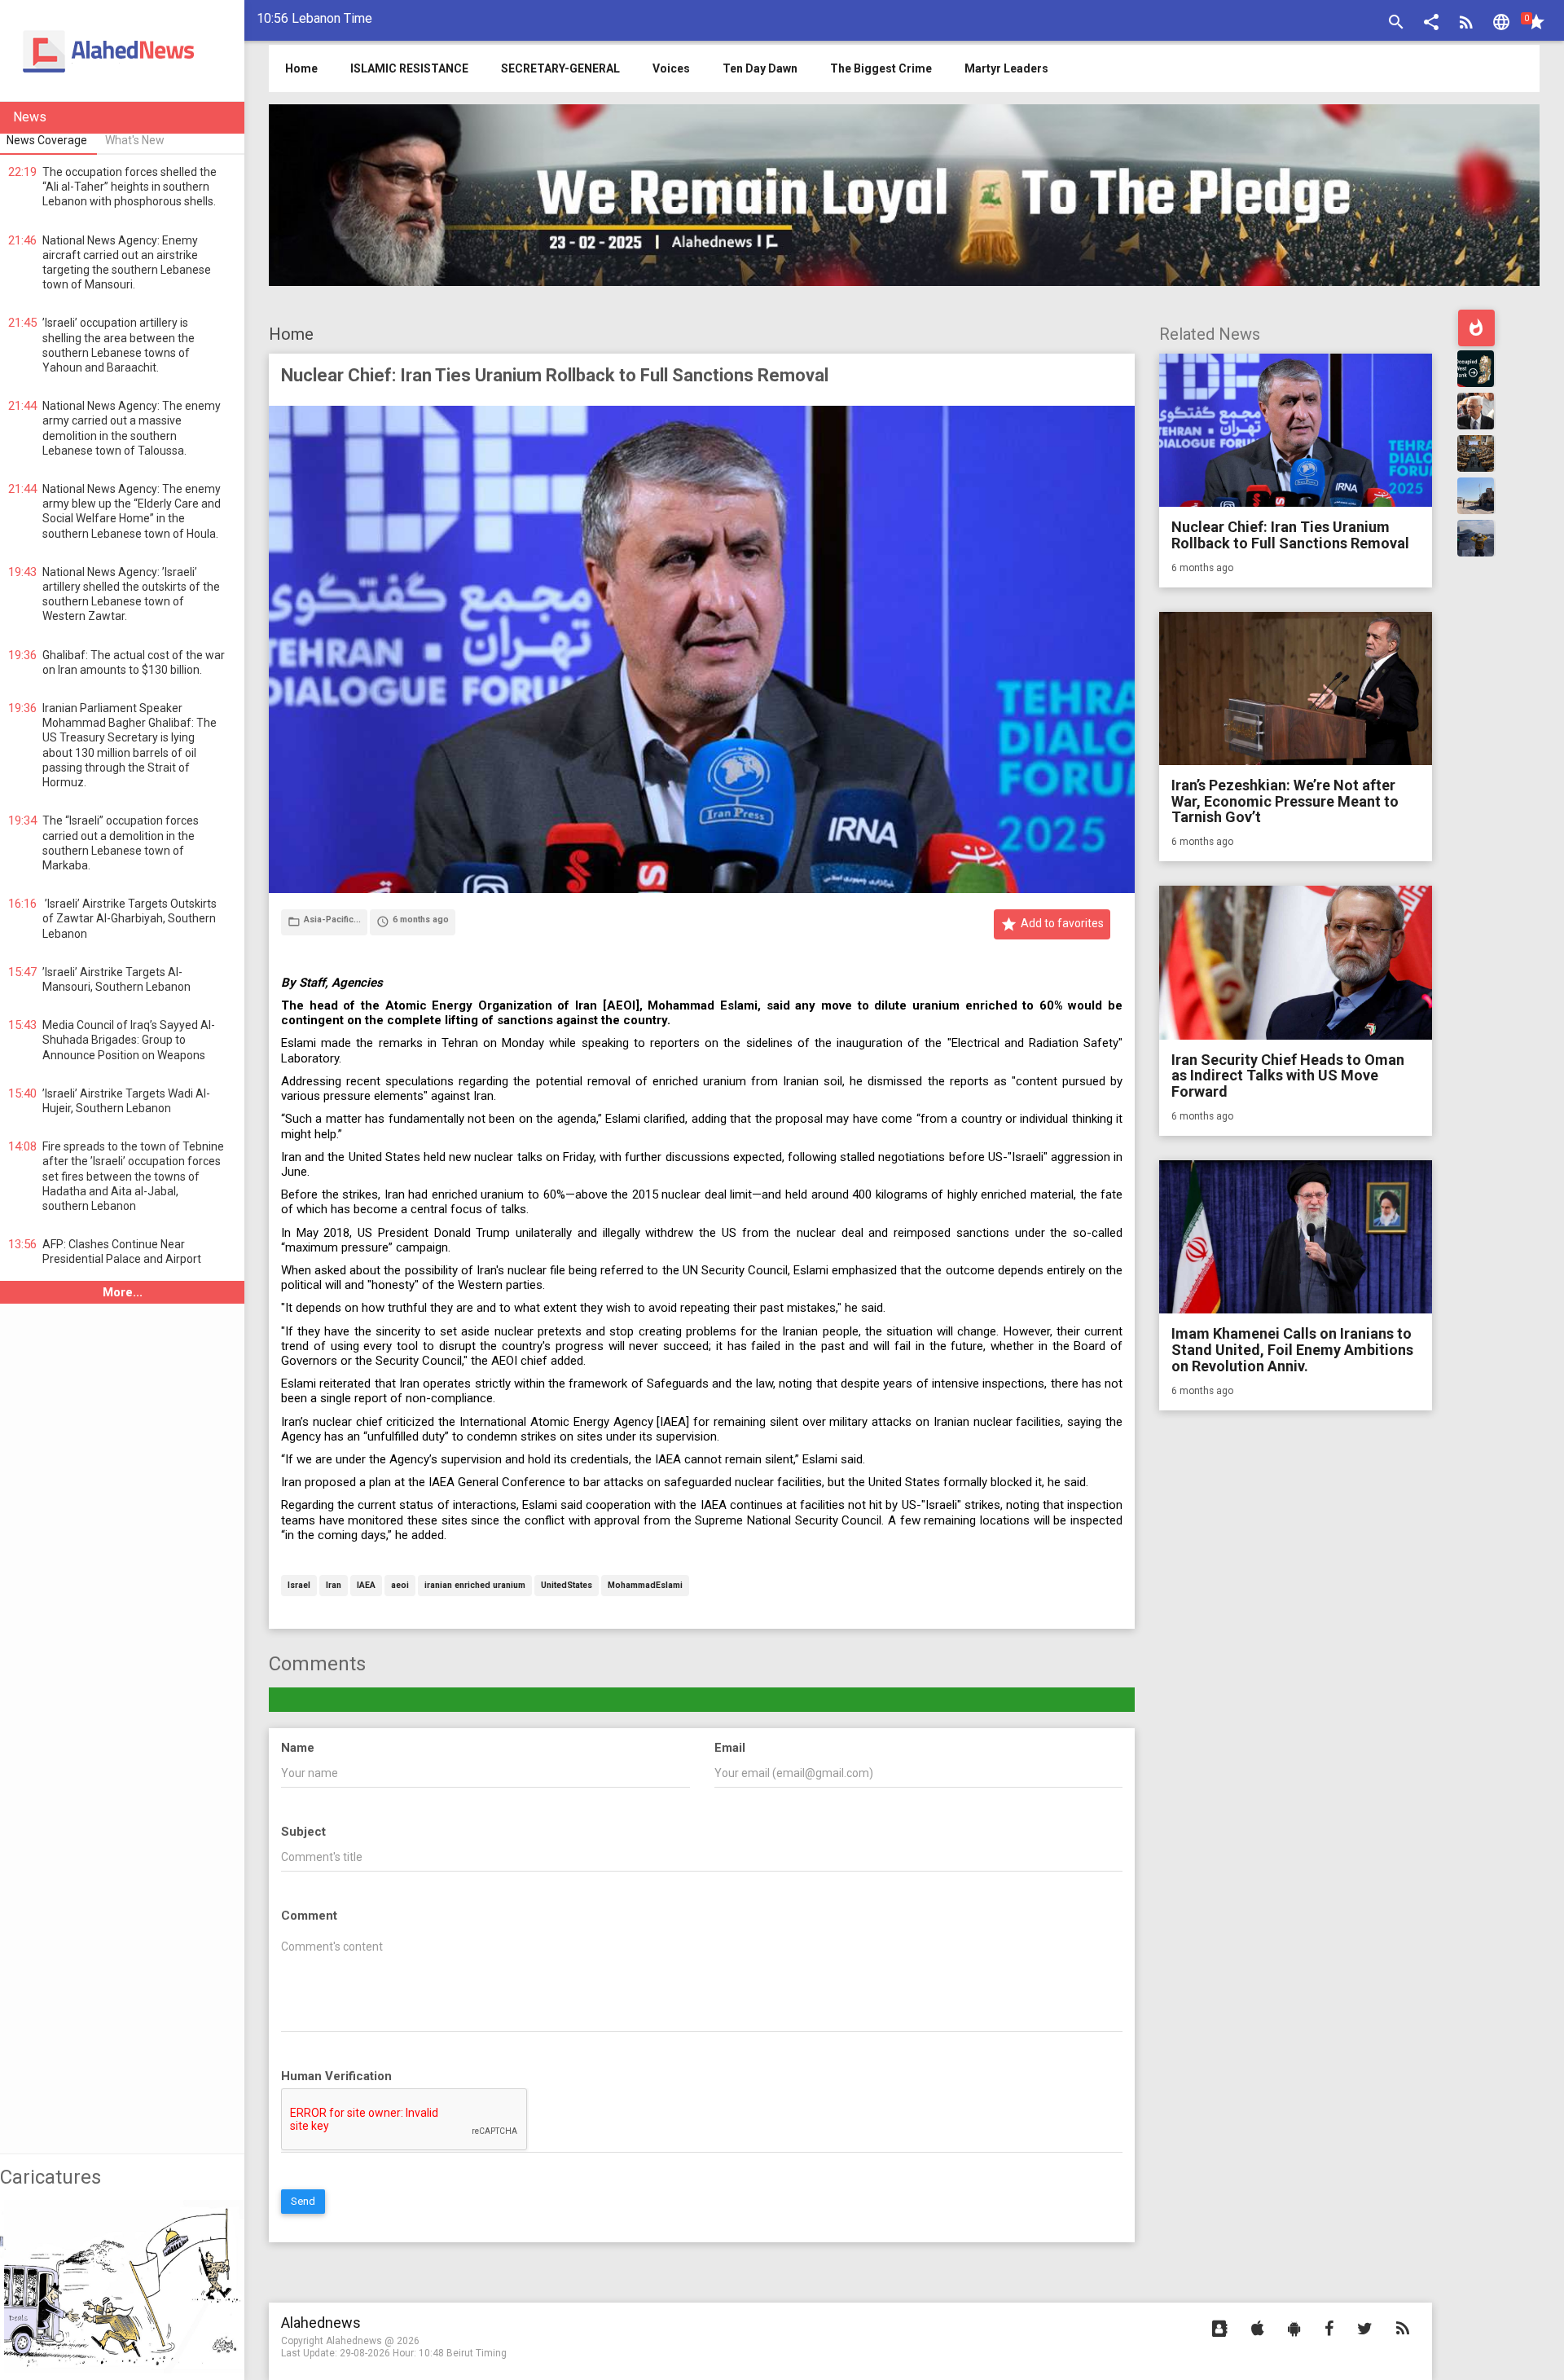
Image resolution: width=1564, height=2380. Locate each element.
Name (298, 1748)
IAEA (366, 1586)
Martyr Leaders (1006, 68)
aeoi (400, 1586)
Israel (299, 1586)
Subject (303, 1832)
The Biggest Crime (881, 68)
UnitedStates (567, 1586)
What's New (135, 140)
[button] (1431, 24)
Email (730, 1748)
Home (291, 334)
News (30, 117)
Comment (309, 1916)
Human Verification (336, 2076)
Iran (334, 1586)
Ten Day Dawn (760, 68)
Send (303, 2201)
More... (123, 1292)
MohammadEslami (645, 1586)
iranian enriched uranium (475, 1586)
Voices (671, 68)
